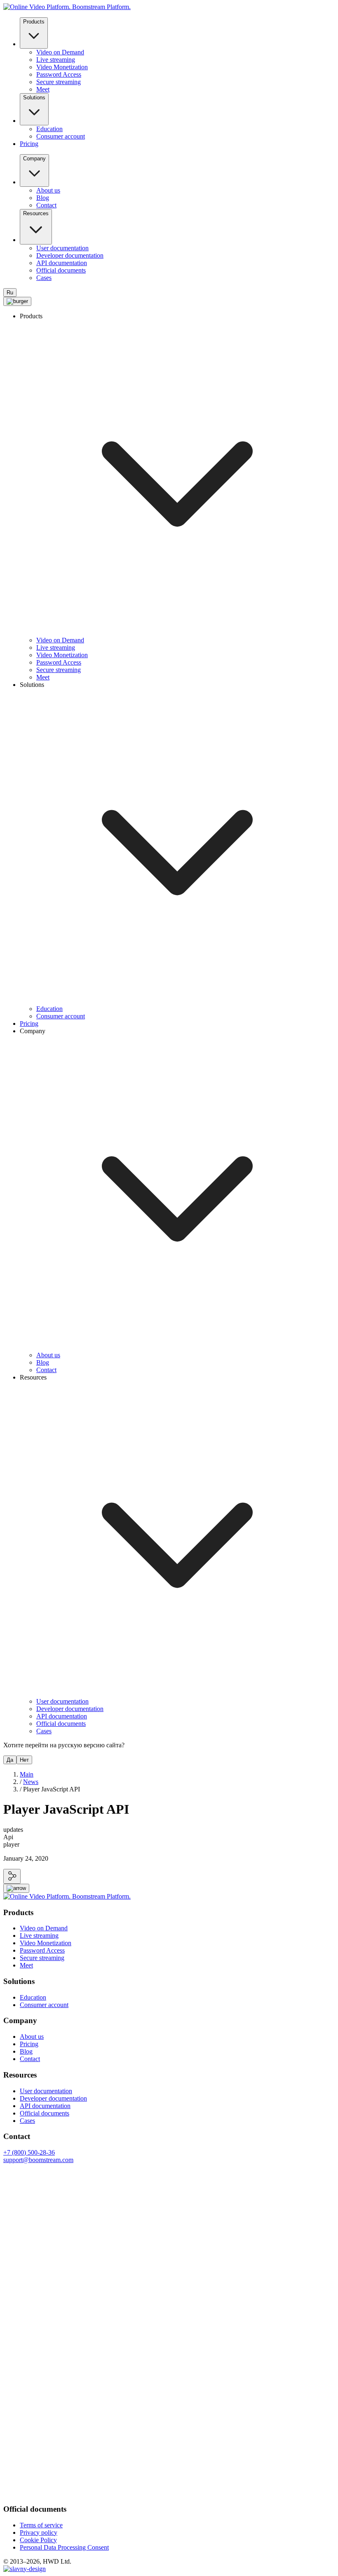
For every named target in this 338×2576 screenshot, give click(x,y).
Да (10, 1760)
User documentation (62, 248)
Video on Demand (60, 52)
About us (48, 190)
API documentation (62, 263)
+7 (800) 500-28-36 (29, 2152)
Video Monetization (62, 67)
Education (49, 129)
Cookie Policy (38, 2540)
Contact (46, 205)
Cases (44, 278)
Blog (43, 198)
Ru (10, 293)
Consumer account (61, 136)
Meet (43, 89)
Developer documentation (70, 255)
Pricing (29, 144)
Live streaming (56, 60)
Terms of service (41, 2525)
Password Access (59, 74)
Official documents (61, 270)
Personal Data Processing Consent (64, 2547)
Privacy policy (39, 2533)
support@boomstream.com (38, 2160)
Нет (24, 1760)
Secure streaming (59, 82)
